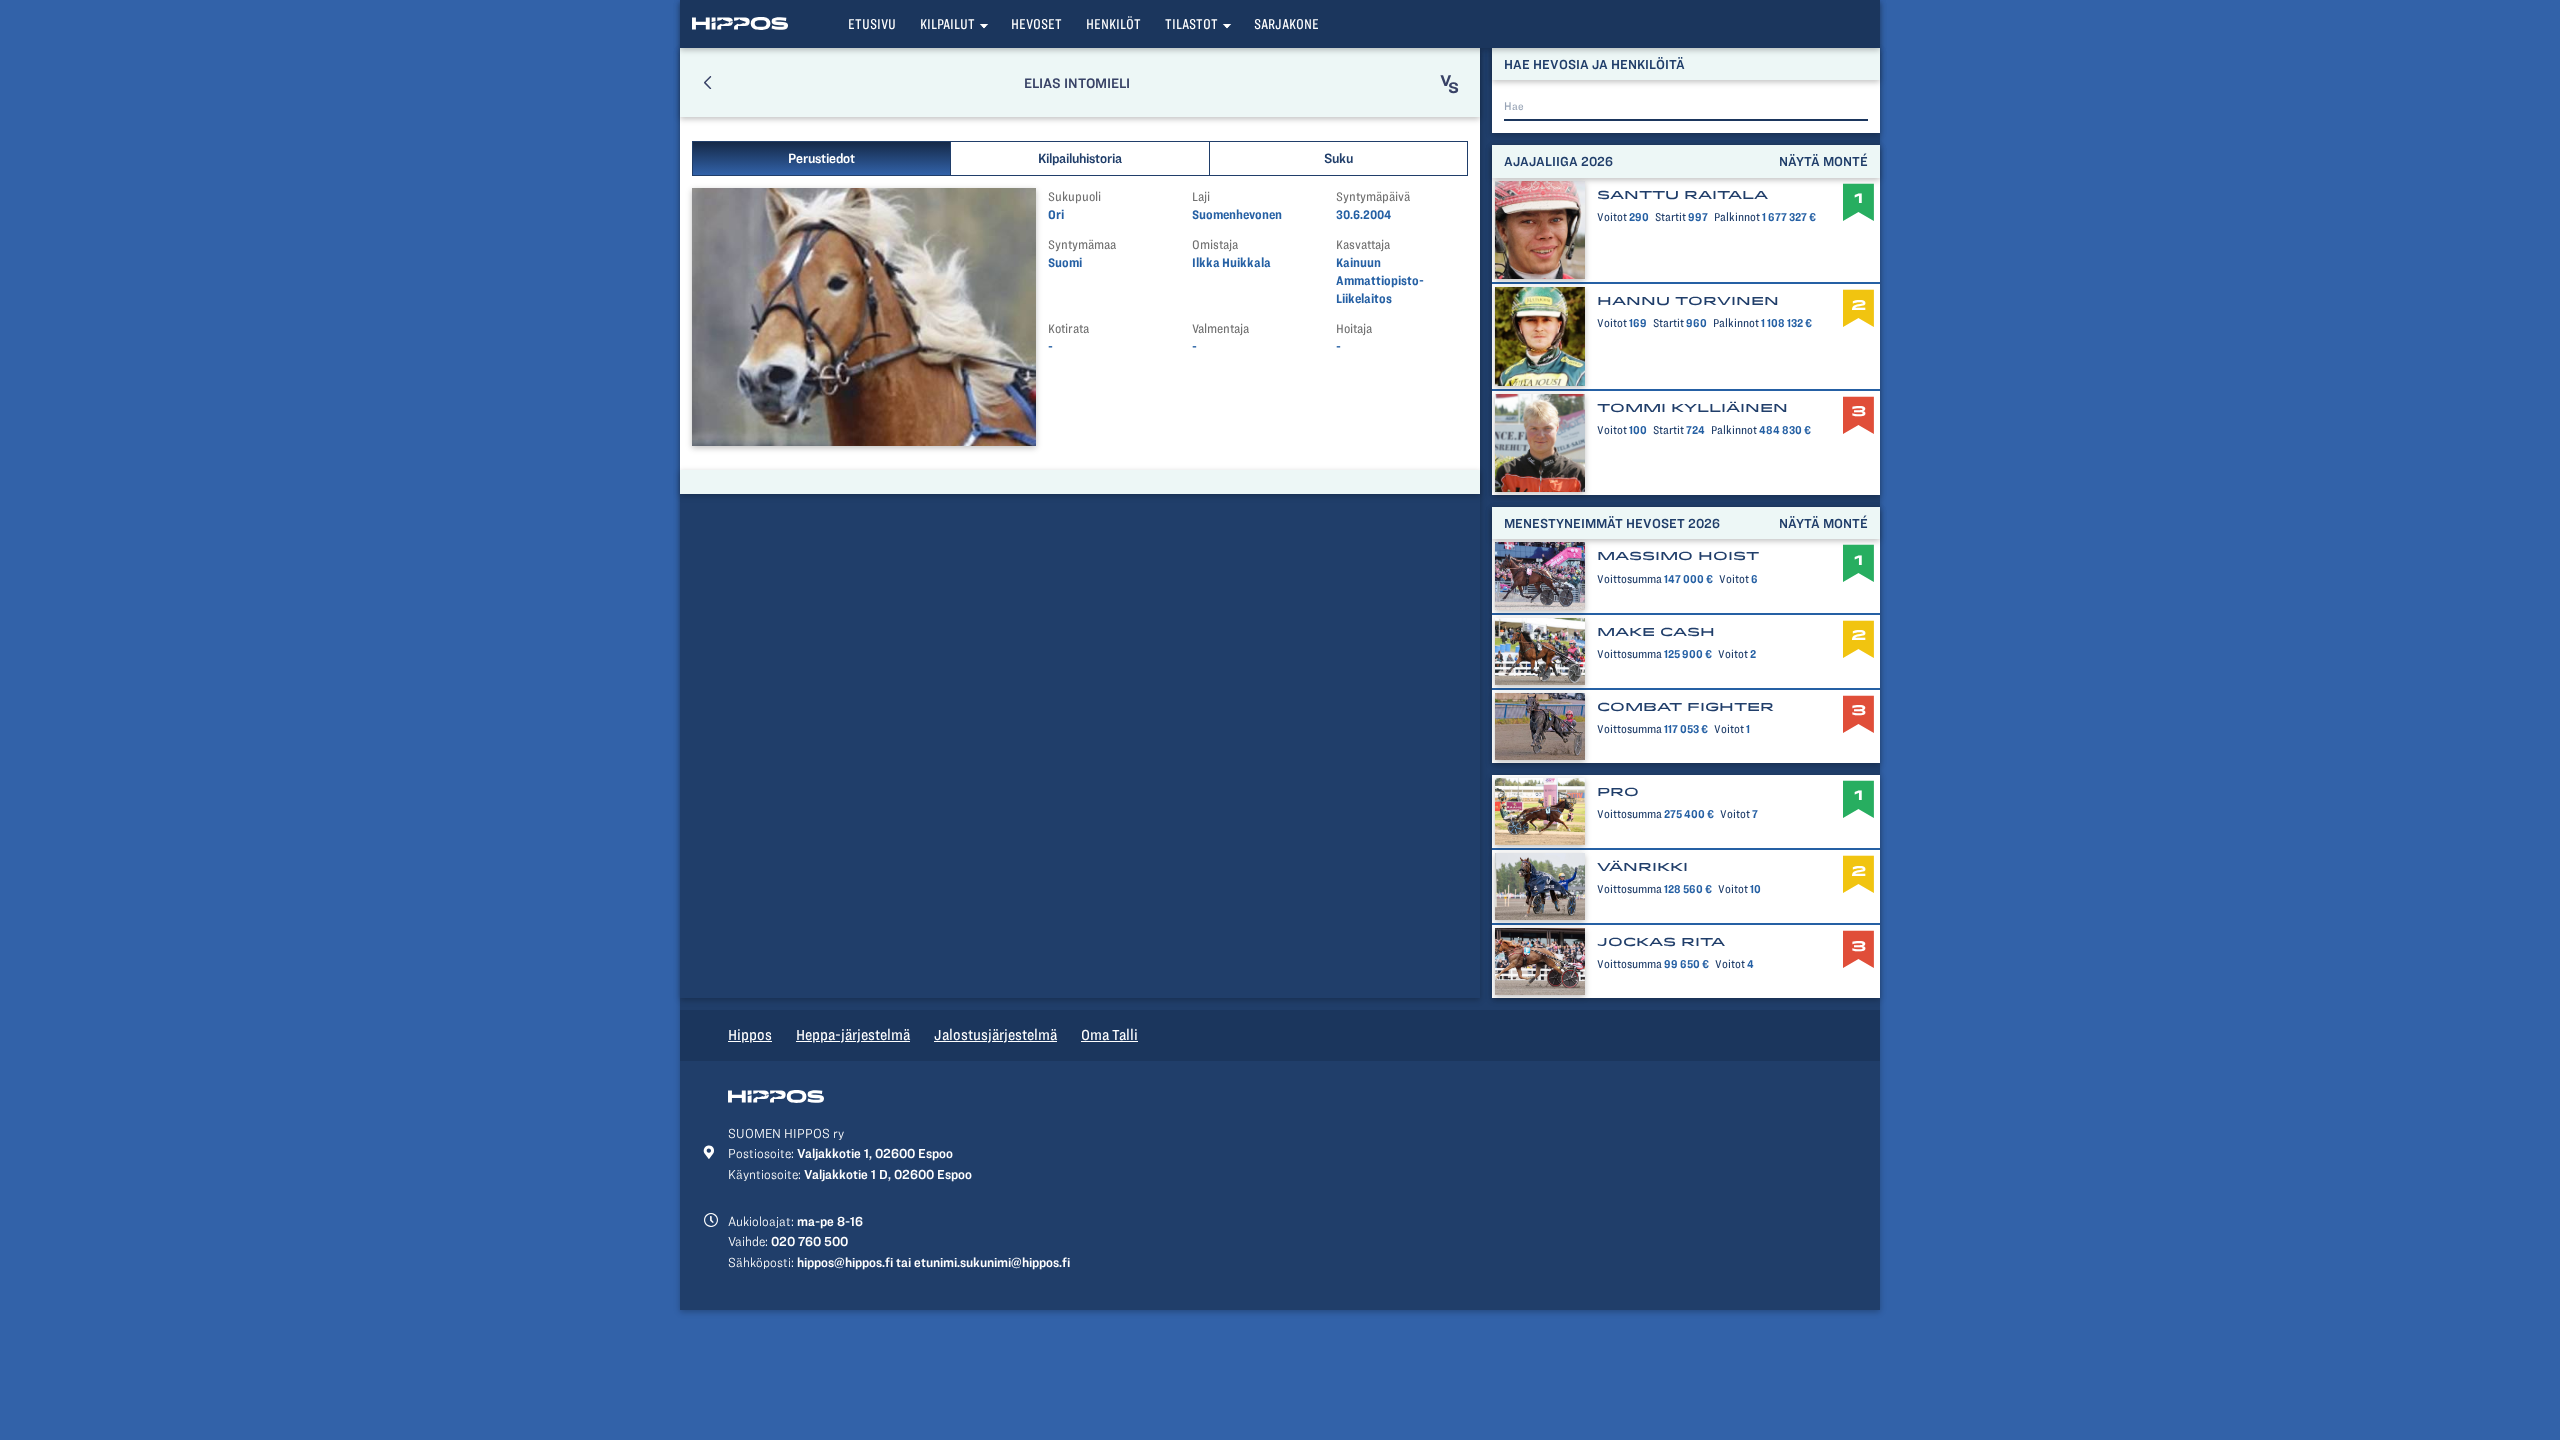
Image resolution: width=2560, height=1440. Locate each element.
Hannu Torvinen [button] (1688, 301)
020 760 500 (809, 1241)
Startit (1670, 217)
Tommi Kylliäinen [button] (1692, 408)
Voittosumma (1629, 579)
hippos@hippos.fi (845, 1262)
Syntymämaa (1082, 244)
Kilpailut (947, 24)
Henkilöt (1113, 24)
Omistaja (1215, 244)
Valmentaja (1220, 328)
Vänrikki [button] (1642, 867)
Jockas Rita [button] (1661, 942)
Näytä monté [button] (1823, 161)
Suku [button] (1338, 158)
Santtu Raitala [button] (1682, 195)
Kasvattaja (1363, 244)
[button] (707, 82)
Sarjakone (1286, 24)
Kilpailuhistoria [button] (1080, 158)
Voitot (1612, 217)
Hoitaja (1354, 328)
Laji (1201, 196)
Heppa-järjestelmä (853, 1035)
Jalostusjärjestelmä (995, 1035)
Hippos (750, 1035)
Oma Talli (1109, 1035)
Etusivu (872, 24)
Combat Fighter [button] (1685, 707)
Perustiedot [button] (821, 158)
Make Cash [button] (1656, 632)
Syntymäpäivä (1373, 196)
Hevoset (1036, 24)
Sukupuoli (1074, 196)
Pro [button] (1618, 792)
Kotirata (1068, 328)
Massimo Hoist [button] (1678, 556)
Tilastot (1191, 24)
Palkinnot (1737, 217)
